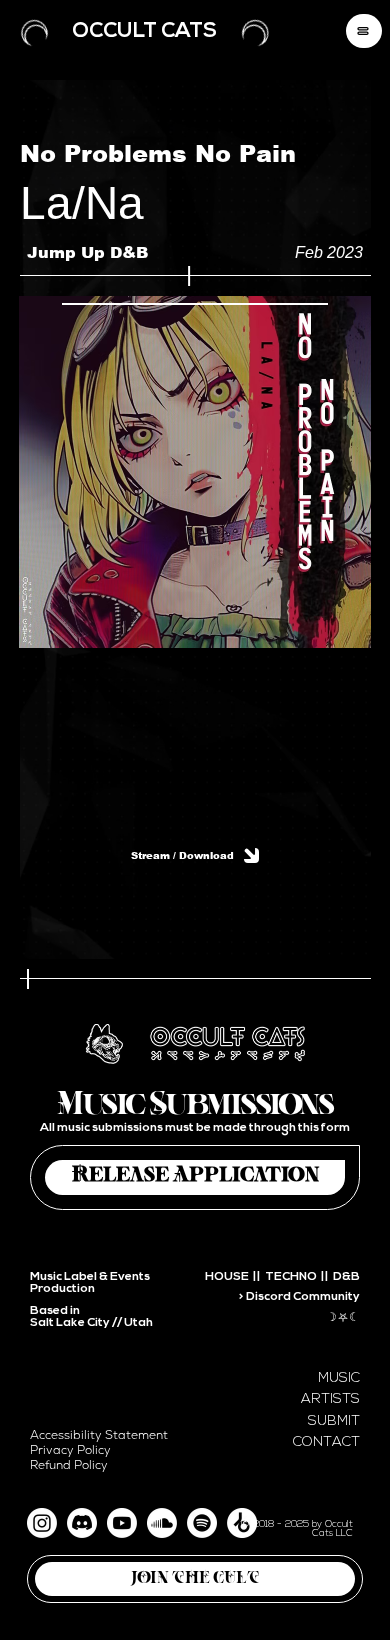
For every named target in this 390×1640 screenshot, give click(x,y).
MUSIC (339, 1378)
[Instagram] (42, 1523)
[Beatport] (242, 1523)
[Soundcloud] (162, 1523)
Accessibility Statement (99, 1435)
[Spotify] (202, 1523)
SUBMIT (334, 1421)
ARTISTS (330, 1399)
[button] (195, 1579)
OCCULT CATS (144, 31)
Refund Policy (69, 1465)
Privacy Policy (70, 1450)
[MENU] (364, 31)
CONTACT (326, 1442)
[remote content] (195, 726)
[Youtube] (122, 1523)
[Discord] (82, 1523)
